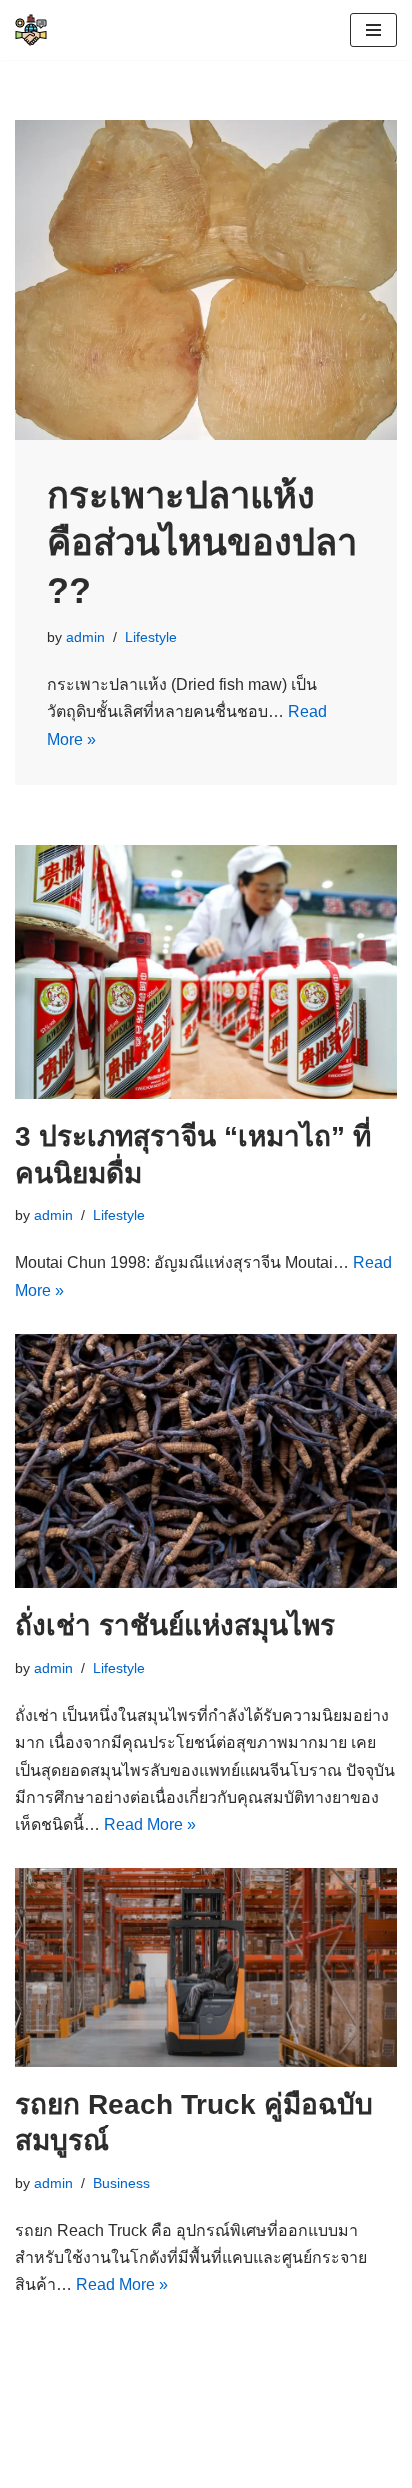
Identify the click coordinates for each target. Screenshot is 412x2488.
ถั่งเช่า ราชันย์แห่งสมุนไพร (175, 1625)
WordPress (193, 2450)
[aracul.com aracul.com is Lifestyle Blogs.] (31, 30)
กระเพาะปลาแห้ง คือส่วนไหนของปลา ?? (202, 543)
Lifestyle (151, 637)
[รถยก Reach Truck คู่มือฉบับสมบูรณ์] (206, 1967)
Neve (34, 2450)
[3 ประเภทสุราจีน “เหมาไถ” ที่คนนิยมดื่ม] (206, 972)
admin (85, 637)
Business (121, 2183)
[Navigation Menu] (373, 30)
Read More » (150, 1824)
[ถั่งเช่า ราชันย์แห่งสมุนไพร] (206, 1461)
